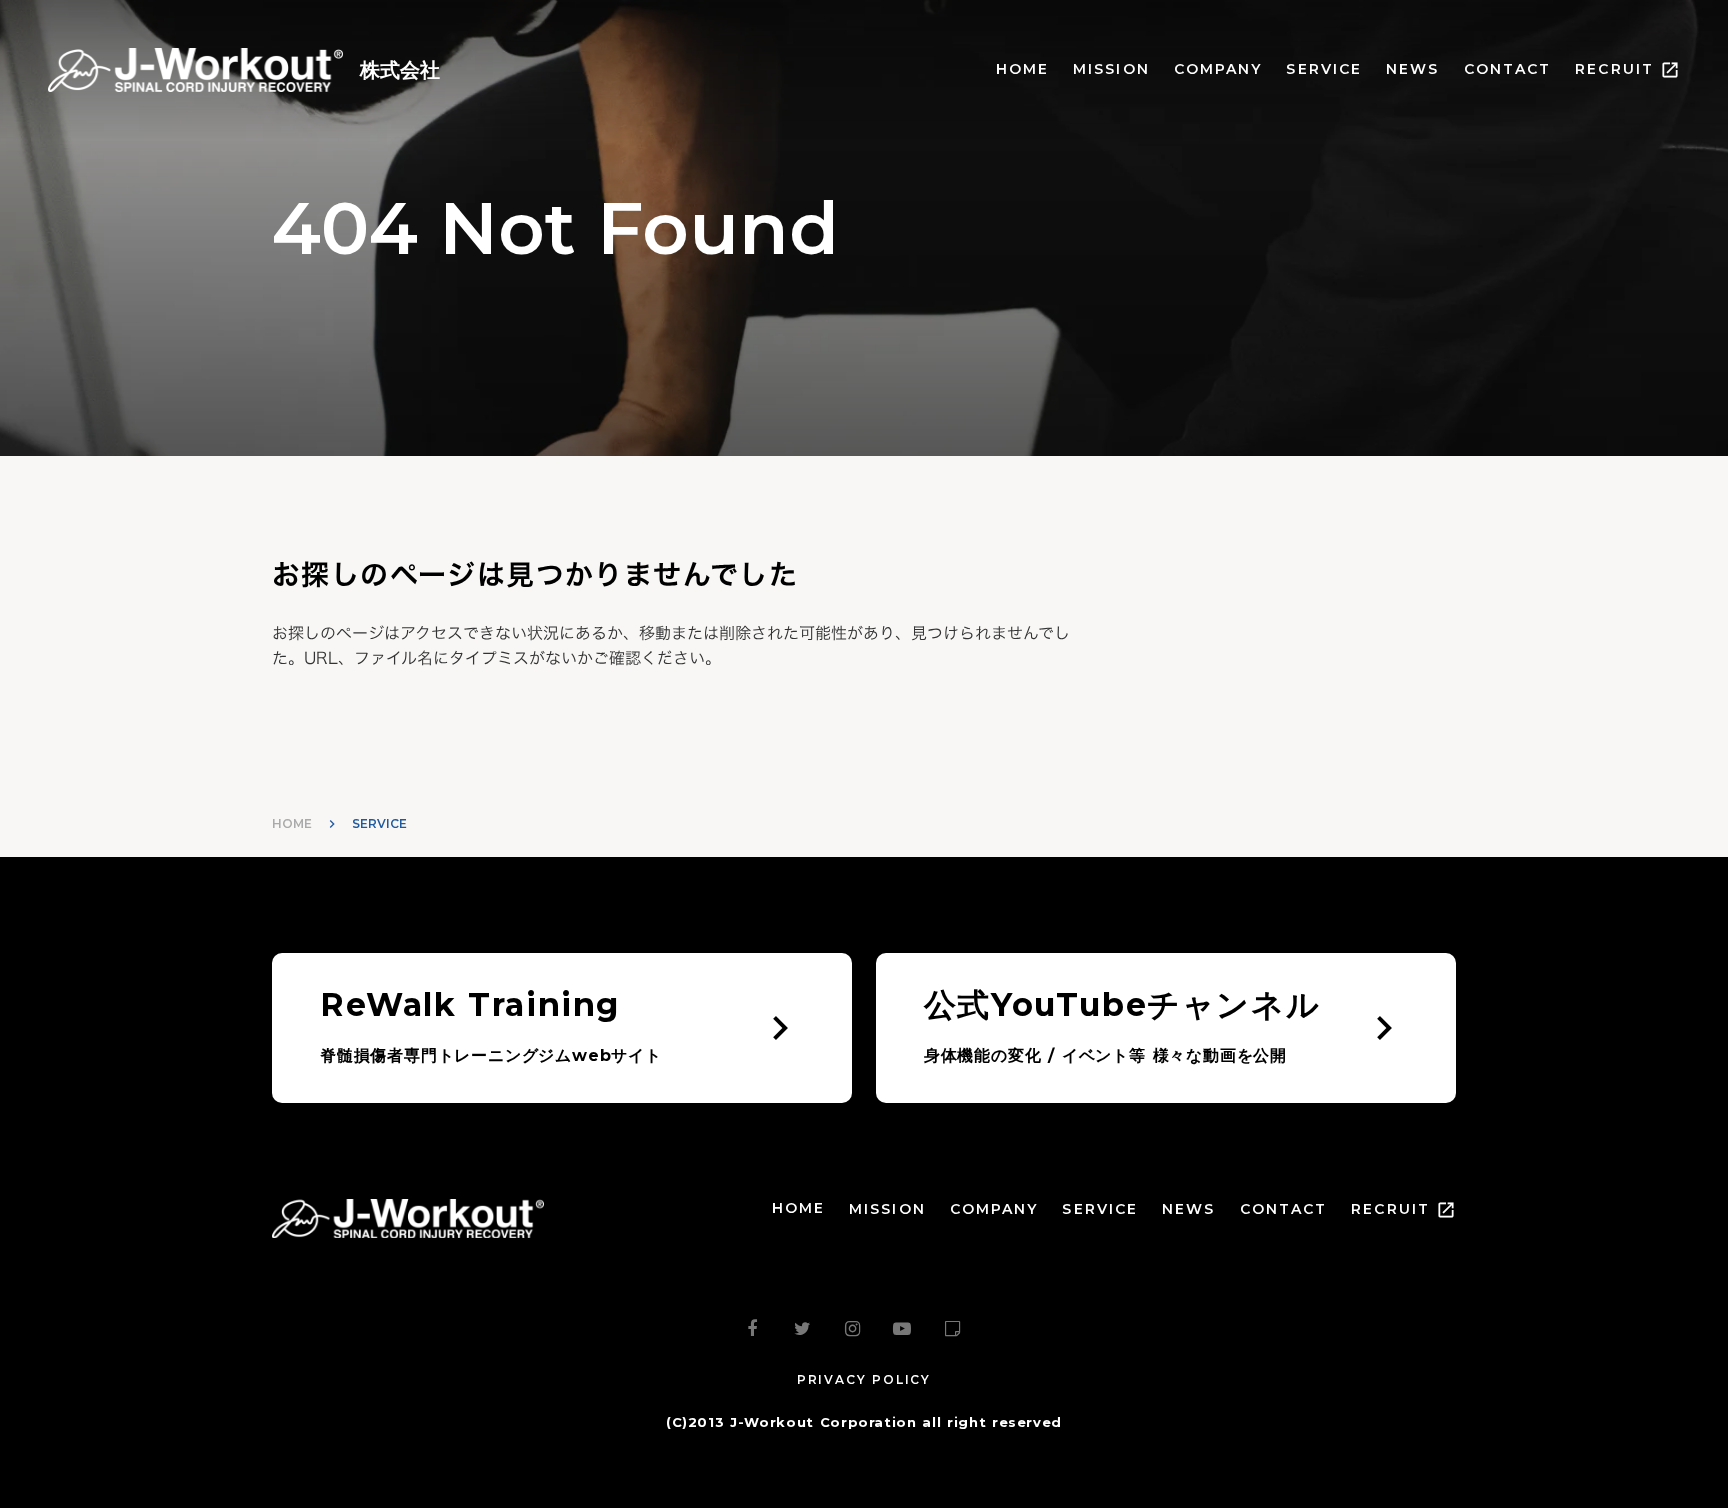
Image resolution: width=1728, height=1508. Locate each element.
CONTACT (1508, 69)
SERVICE (1324, 69)
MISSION (1111, 69)
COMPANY (1218, 69)
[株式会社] (195, 70)
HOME (1022, 69)
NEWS (1412, 69)
